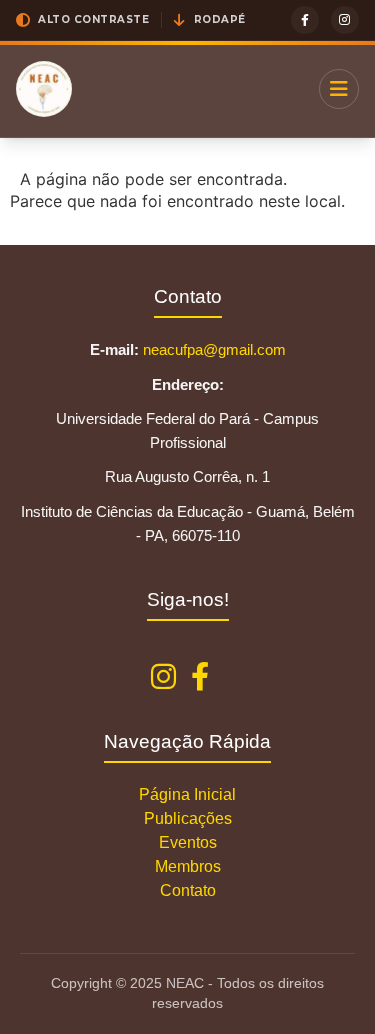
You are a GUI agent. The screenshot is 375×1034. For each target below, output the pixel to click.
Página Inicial (187, 794)
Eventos (188, 842)
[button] (82, 20)
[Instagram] (345, 20)
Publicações (188, 818)
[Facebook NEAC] (200, 677)
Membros (188, 866)
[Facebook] (305, 20)
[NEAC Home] (44, 89)
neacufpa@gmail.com (214, 349)
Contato (188, 890)
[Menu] (339, 89)
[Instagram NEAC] (163, 677)
